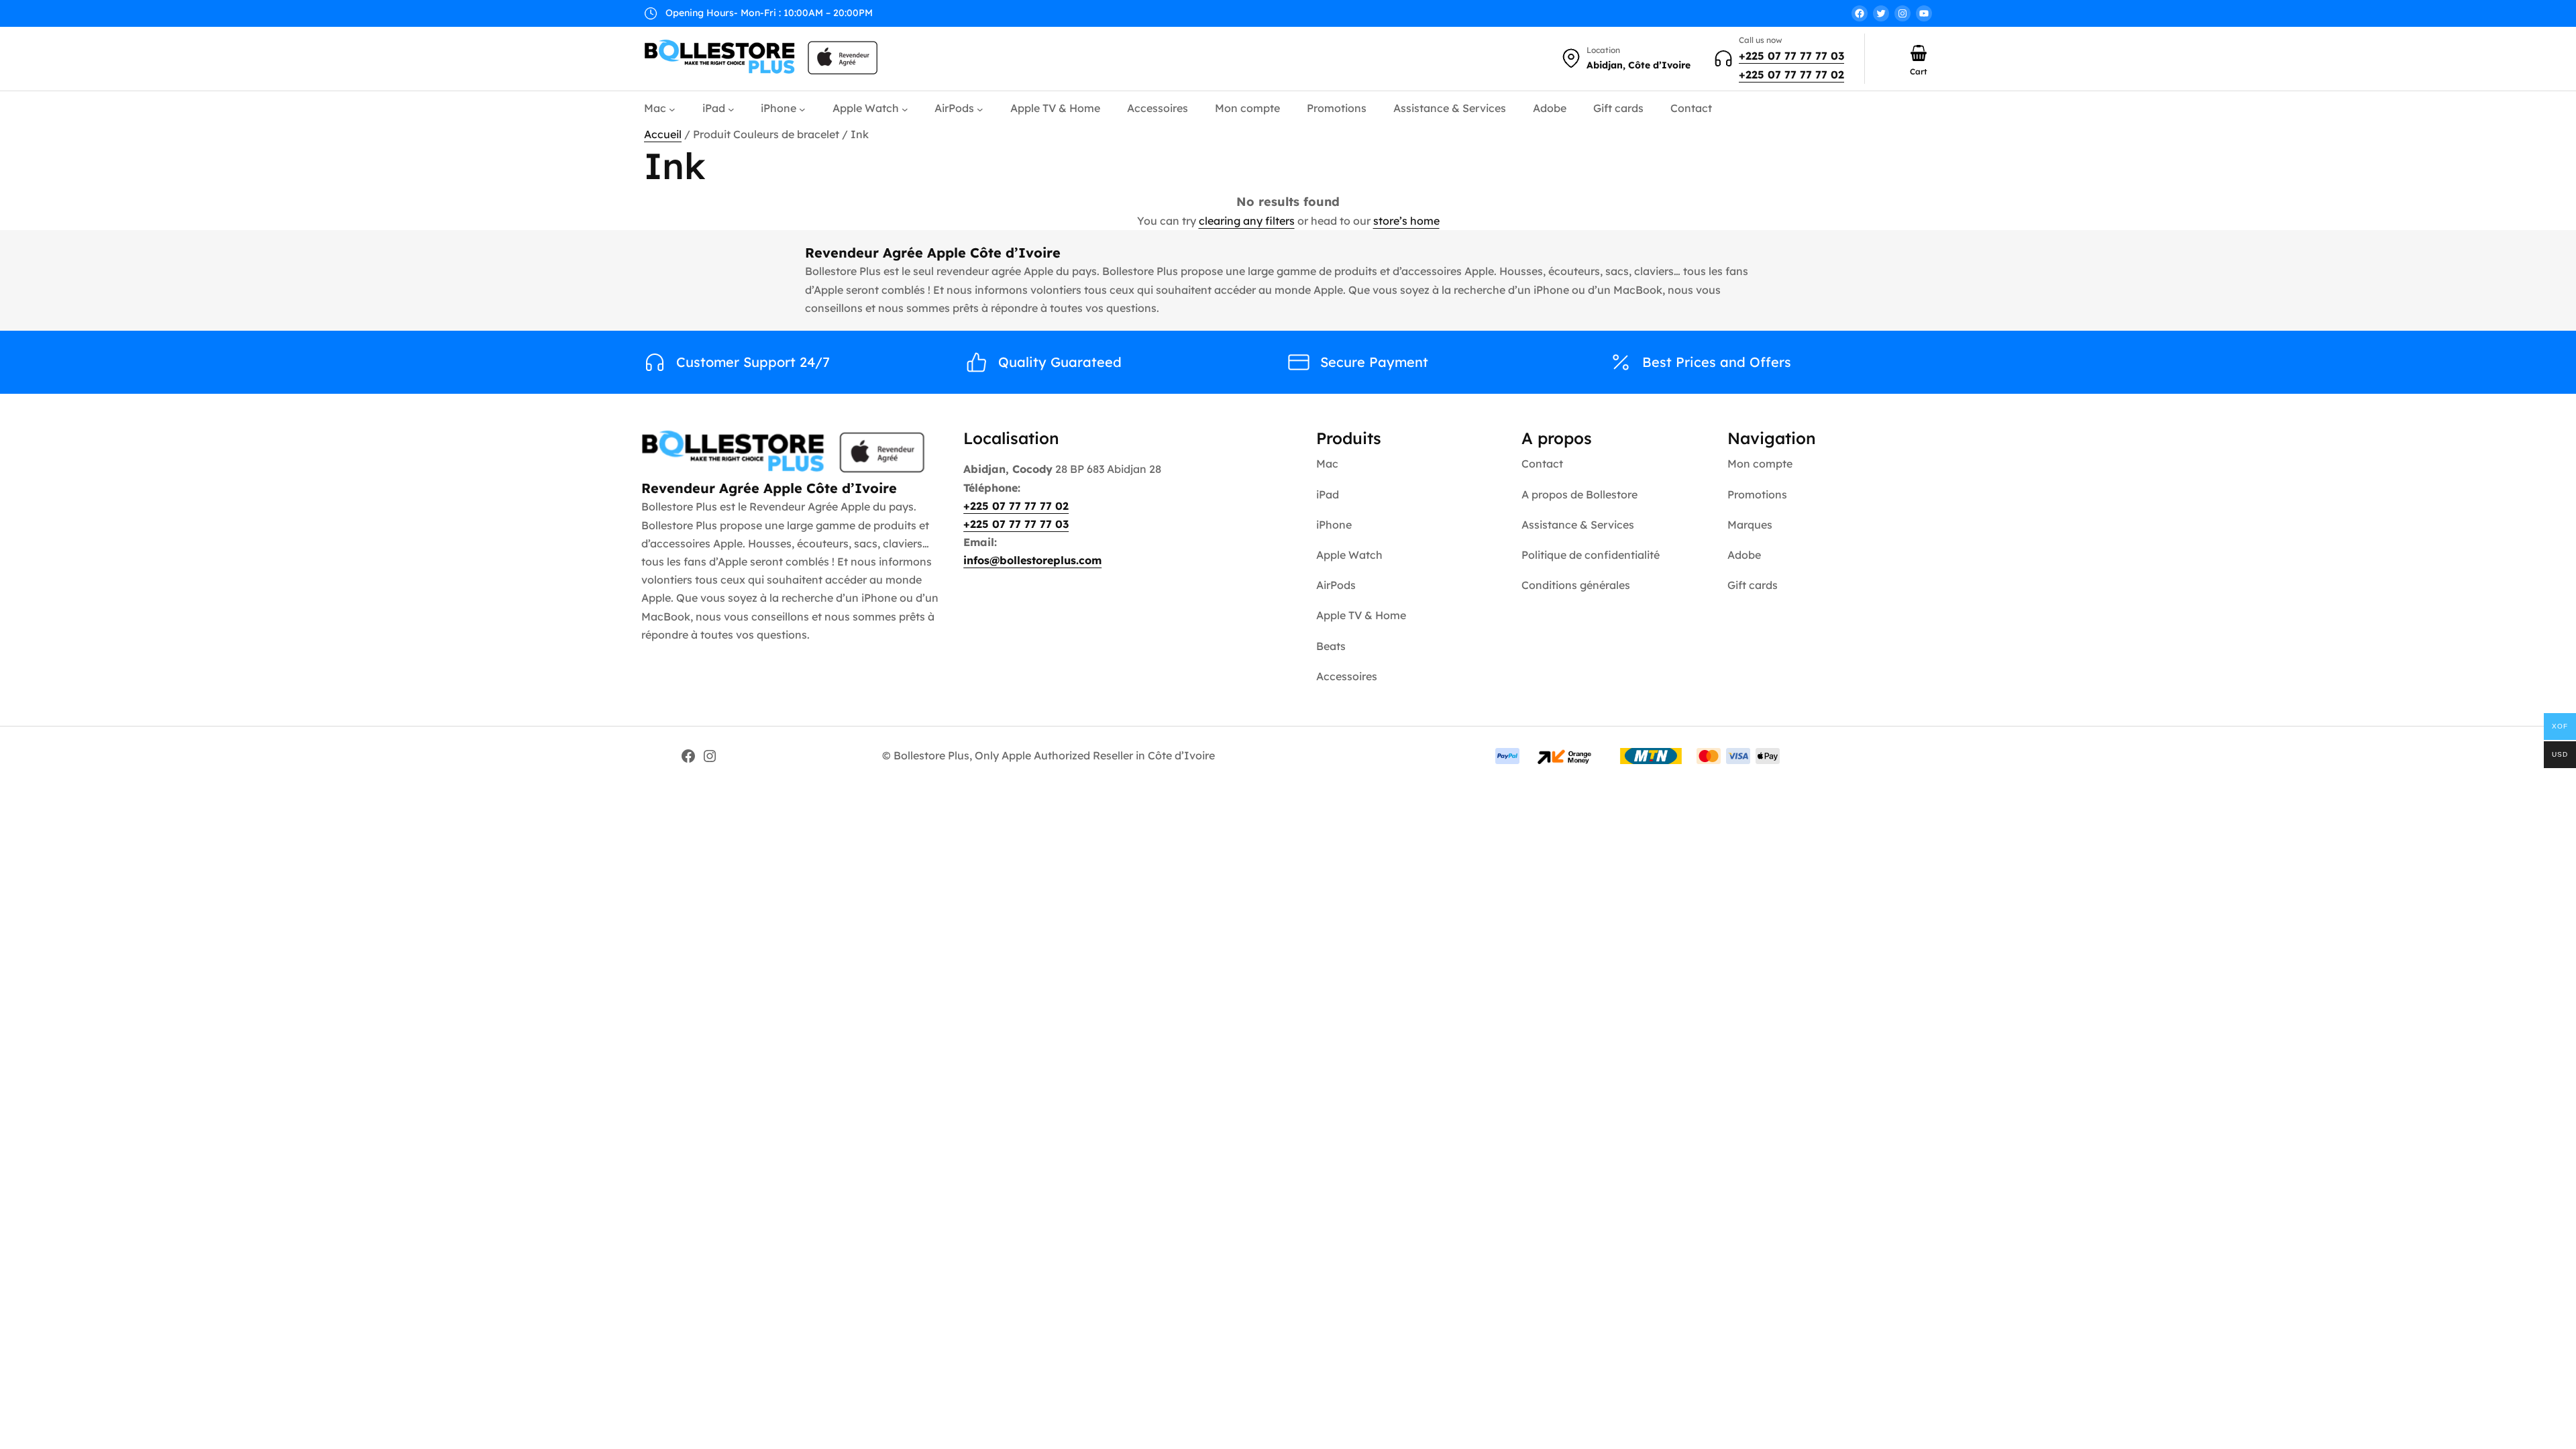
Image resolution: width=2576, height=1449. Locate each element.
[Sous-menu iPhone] (802, 109)
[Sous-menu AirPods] (980, 109)
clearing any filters (1247, 221)
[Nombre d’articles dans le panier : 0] (1919, 53)
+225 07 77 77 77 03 (1791, 56)
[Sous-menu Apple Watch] (905, 109)
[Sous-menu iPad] (731, 109)
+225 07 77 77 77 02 (1791, 74)
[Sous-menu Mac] (672, 109)
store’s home (1406, 221)
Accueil (663, 134)
